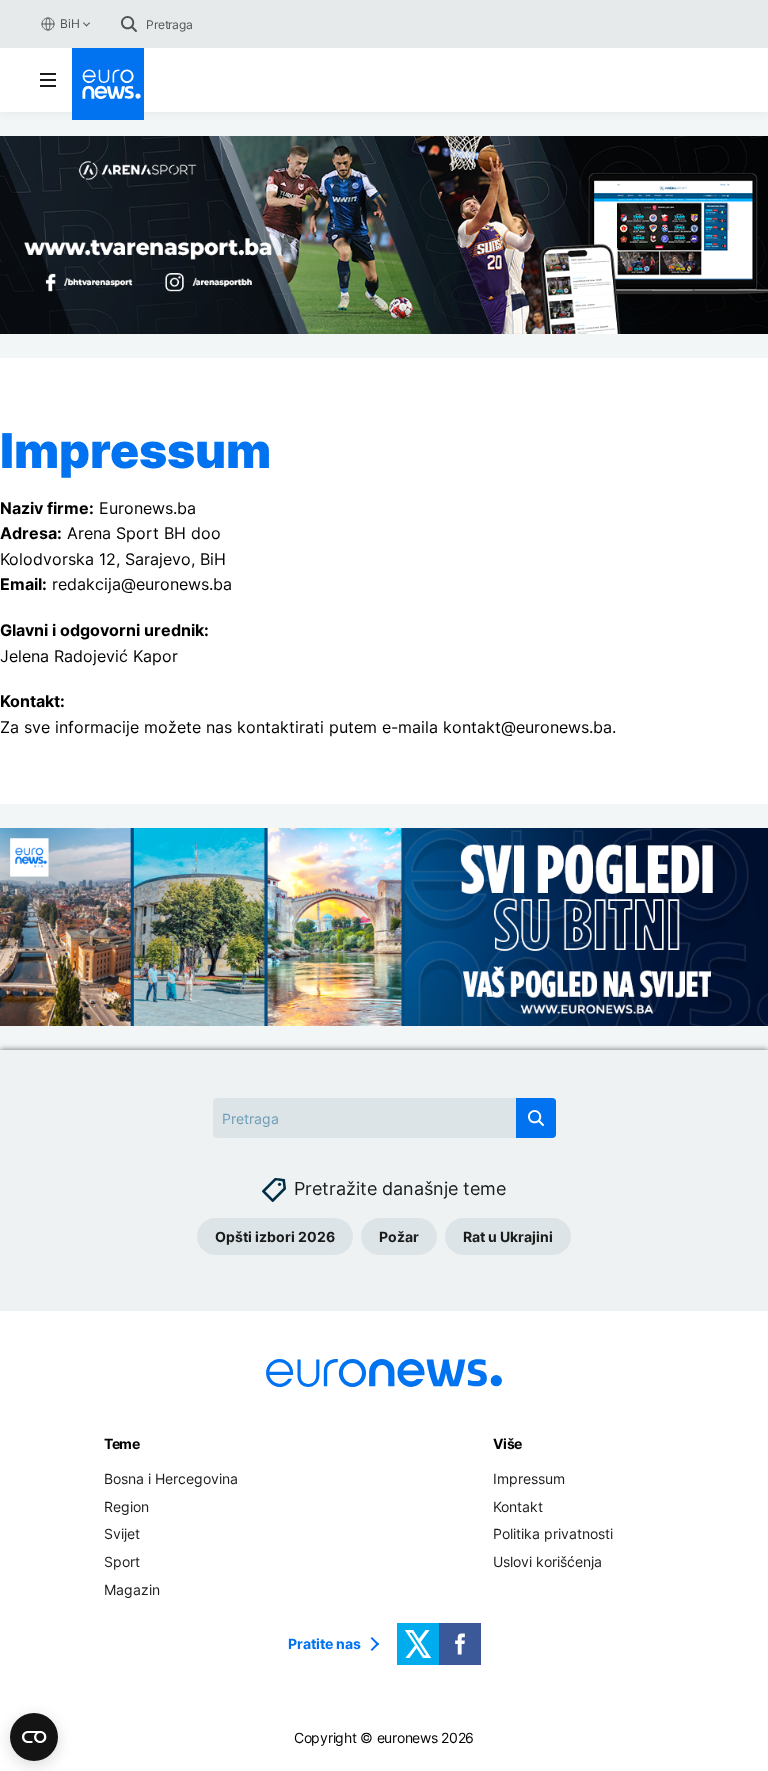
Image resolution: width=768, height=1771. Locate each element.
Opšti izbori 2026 (275, 1236)
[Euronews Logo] (108, 84)
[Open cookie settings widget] (34, 1737)
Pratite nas (324, 1644)
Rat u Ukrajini (508, 1236)
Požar (399, 1236)
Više (507, 1443)
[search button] (129, 24)
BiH (69, 23)
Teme (122, 1443)
